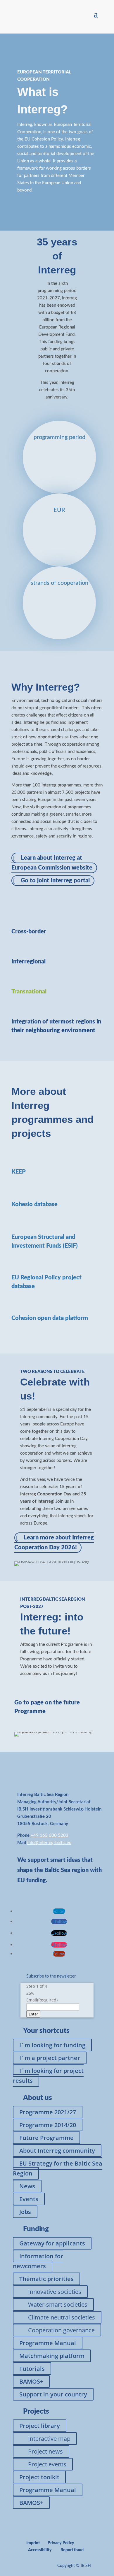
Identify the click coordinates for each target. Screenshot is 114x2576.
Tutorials (32, 2369)
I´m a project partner (50, 2058)
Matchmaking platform (52, 2356)
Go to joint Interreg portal (55, 881)
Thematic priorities (46, 2279)
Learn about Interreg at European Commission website (52, 863)
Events (29, 2199)
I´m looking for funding (52, 2045)
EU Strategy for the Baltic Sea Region (58, 2168)
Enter (33, 2014)
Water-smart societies (58, 2304)
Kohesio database (34, 1204)
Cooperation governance (61, 2330)
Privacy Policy (61, 2543)
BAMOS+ (31, 2381)
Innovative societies (55, 2292)
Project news (45, 2451)
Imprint (33, 2543)
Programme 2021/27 (48, 2112)
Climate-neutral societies (62, 2317)
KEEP (19, 1172)
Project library (40, 2426)
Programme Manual (48, 2343)
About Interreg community (57, 2151)
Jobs (25, 2212)
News (27, 2186)
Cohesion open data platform (50, 1318)
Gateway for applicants (52, 2243)
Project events (47, 2464)
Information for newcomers (38, 2261)
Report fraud (72, 2550)
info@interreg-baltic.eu (49, 1843)
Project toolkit (39, 2477)
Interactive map (49, 2439)
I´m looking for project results (48, 2076)
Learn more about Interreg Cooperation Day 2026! (54, 1543)
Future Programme (46, 2138)
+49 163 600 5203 (50, 1835)
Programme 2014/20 (48, 2125)
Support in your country (53, 2394)
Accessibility (40, 2550)
